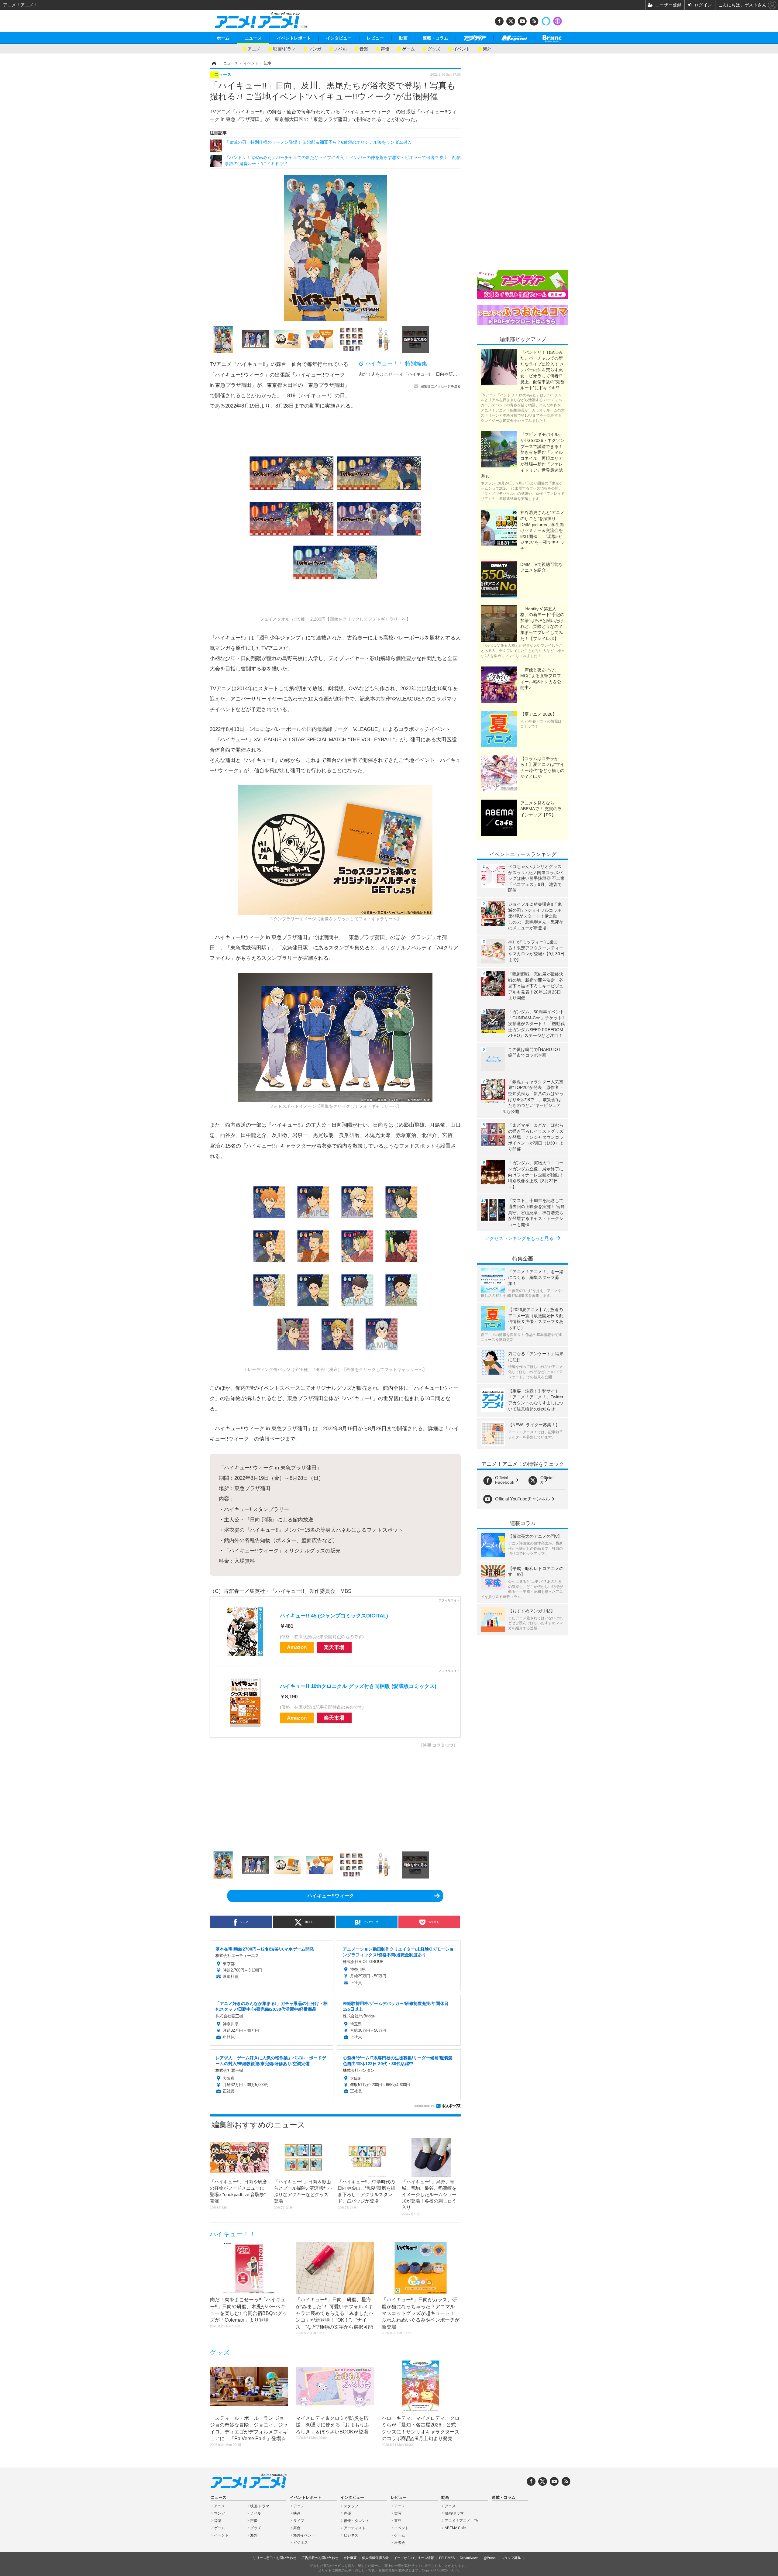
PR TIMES (447, 2558)
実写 (398, 2513)
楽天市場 (334, 1647)
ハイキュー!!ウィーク (331, 1896)
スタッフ (351, 2506)
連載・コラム (435, 38)
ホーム (223, 38)
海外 (487, 48)
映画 (297, 2513)
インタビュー (339, 38)
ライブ (299, 2521)
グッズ (434, 48)
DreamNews (469, 2558)
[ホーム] (214, 63)
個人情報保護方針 (375, 2558)
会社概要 (350, 2558)
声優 (385, 48)
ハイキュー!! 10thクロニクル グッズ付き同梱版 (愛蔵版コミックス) (358, 1686)
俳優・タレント (356, 2521)
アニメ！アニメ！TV (461, 2521)
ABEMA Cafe (455, 2528)
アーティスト (355, 2528)
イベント (462, 48)
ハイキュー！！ (233, 2234)
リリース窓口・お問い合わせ (275, 2558)
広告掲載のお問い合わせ (320, 2558)
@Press (490, 2558)
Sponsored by (424, 2106)
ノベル (340, 48)
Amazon (297, 1647)
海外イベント (304, 2535)
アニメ (254, 48)
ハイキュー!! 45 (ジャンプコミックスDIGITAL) (334, 1616)
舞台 (297, 2528)
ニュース (253, 38)
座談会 (400, 2543)
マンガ (315, 48)
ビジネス (301, 2543)
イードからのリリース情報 (414, 2558)
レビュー (375, 38)
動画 (403, 38)
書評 (398, 2521)
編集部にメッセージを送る (441, 386)
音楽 (364, 48)
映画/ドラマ (284, 48)
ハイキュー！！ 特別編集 (396, 363)
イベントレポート (294, 38)
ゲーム (408, 48)
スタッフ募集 (511, 2558)
